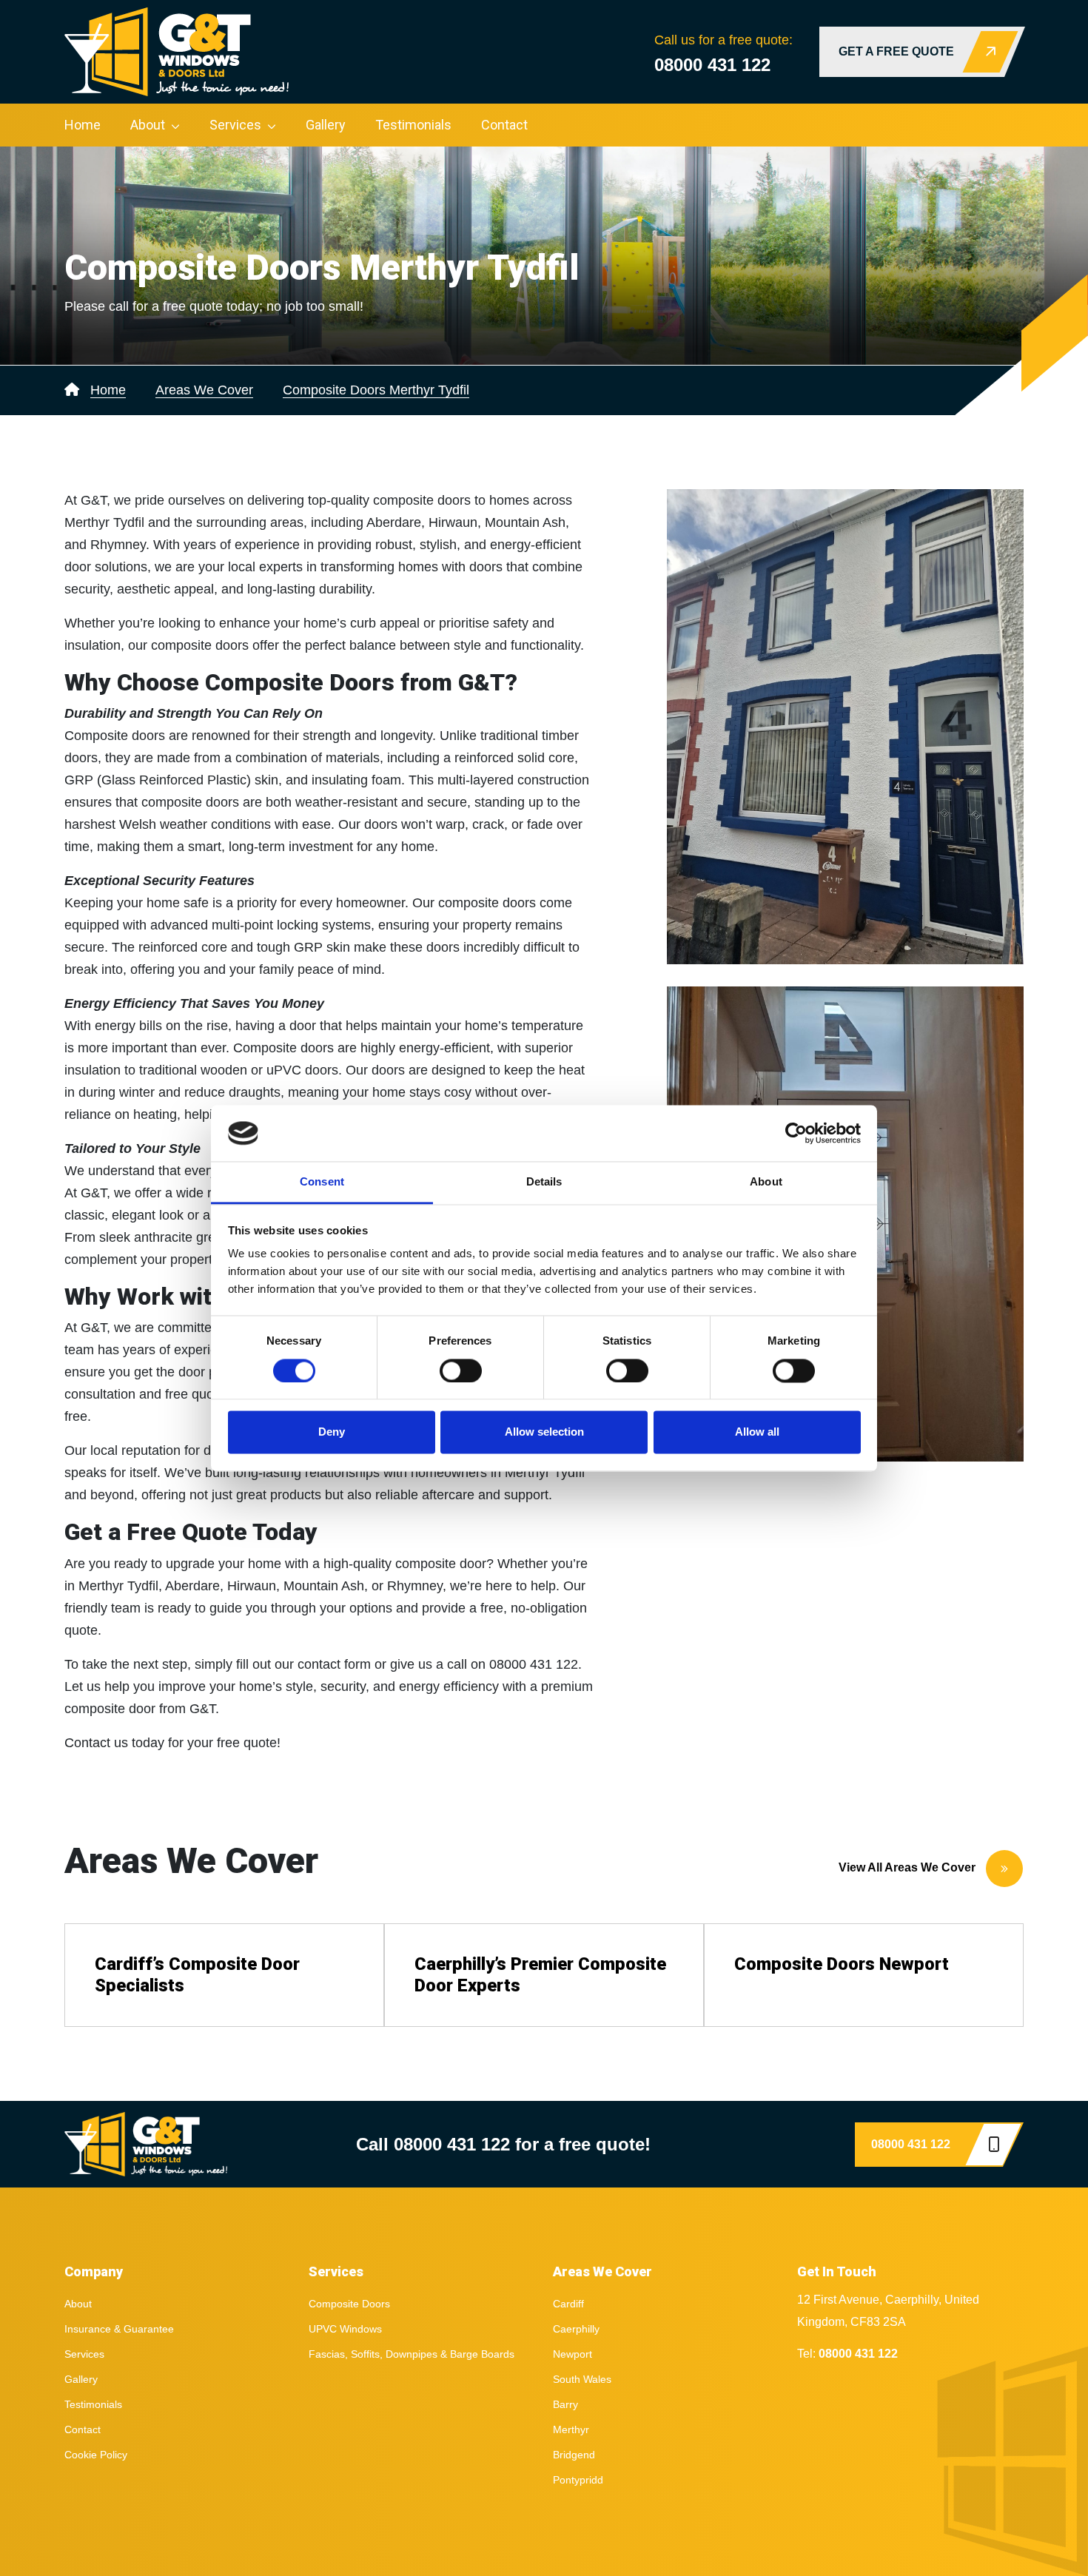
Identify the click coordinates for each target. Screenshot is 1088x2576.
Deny (332, 1432)
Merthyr (571, 2429)
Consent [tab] (322, 1182)
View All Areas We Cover (909, 1867)
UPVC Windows (345, 2329)
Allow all (757, 1432)
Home (83, 125)
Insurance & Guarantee (119, 2329)
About (148, 125)
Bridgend (574, 2455)
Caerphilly (576, 2329)
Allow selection (544, 1432)
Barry (565, 2404)
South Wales (582, 2379)
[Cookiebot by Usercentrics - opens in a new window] (796, 1133)
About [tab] (766, 1182)
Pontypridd (578, 2480)
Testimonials (413, 125)
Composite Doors (349, 2304)
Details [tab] (544, 1182)
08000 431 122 (712, 65)
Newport (572, 2354)
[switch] (461, 1371)
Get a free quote (896, 51)
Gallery (326, 125)
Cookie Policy (96, 2455)
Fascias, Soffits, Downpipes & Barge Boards (412, 2354)
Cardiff (568, 2304)
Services (235, 125)
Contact (504, 125)
